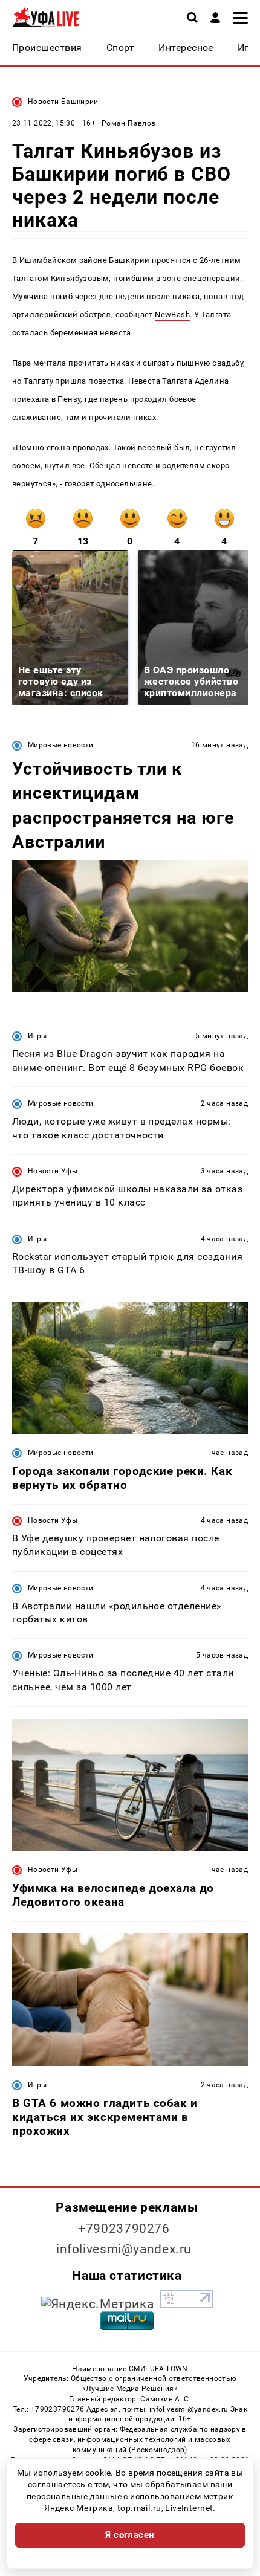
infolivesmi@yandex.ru (124, 2249)
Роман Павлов (128, 123)
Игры (37, 1036)
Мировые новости (60, 745)
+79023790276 (124, 2229)
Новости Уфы (53, 1171)
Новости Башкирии (63, 102)
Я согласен (130, 2535)
